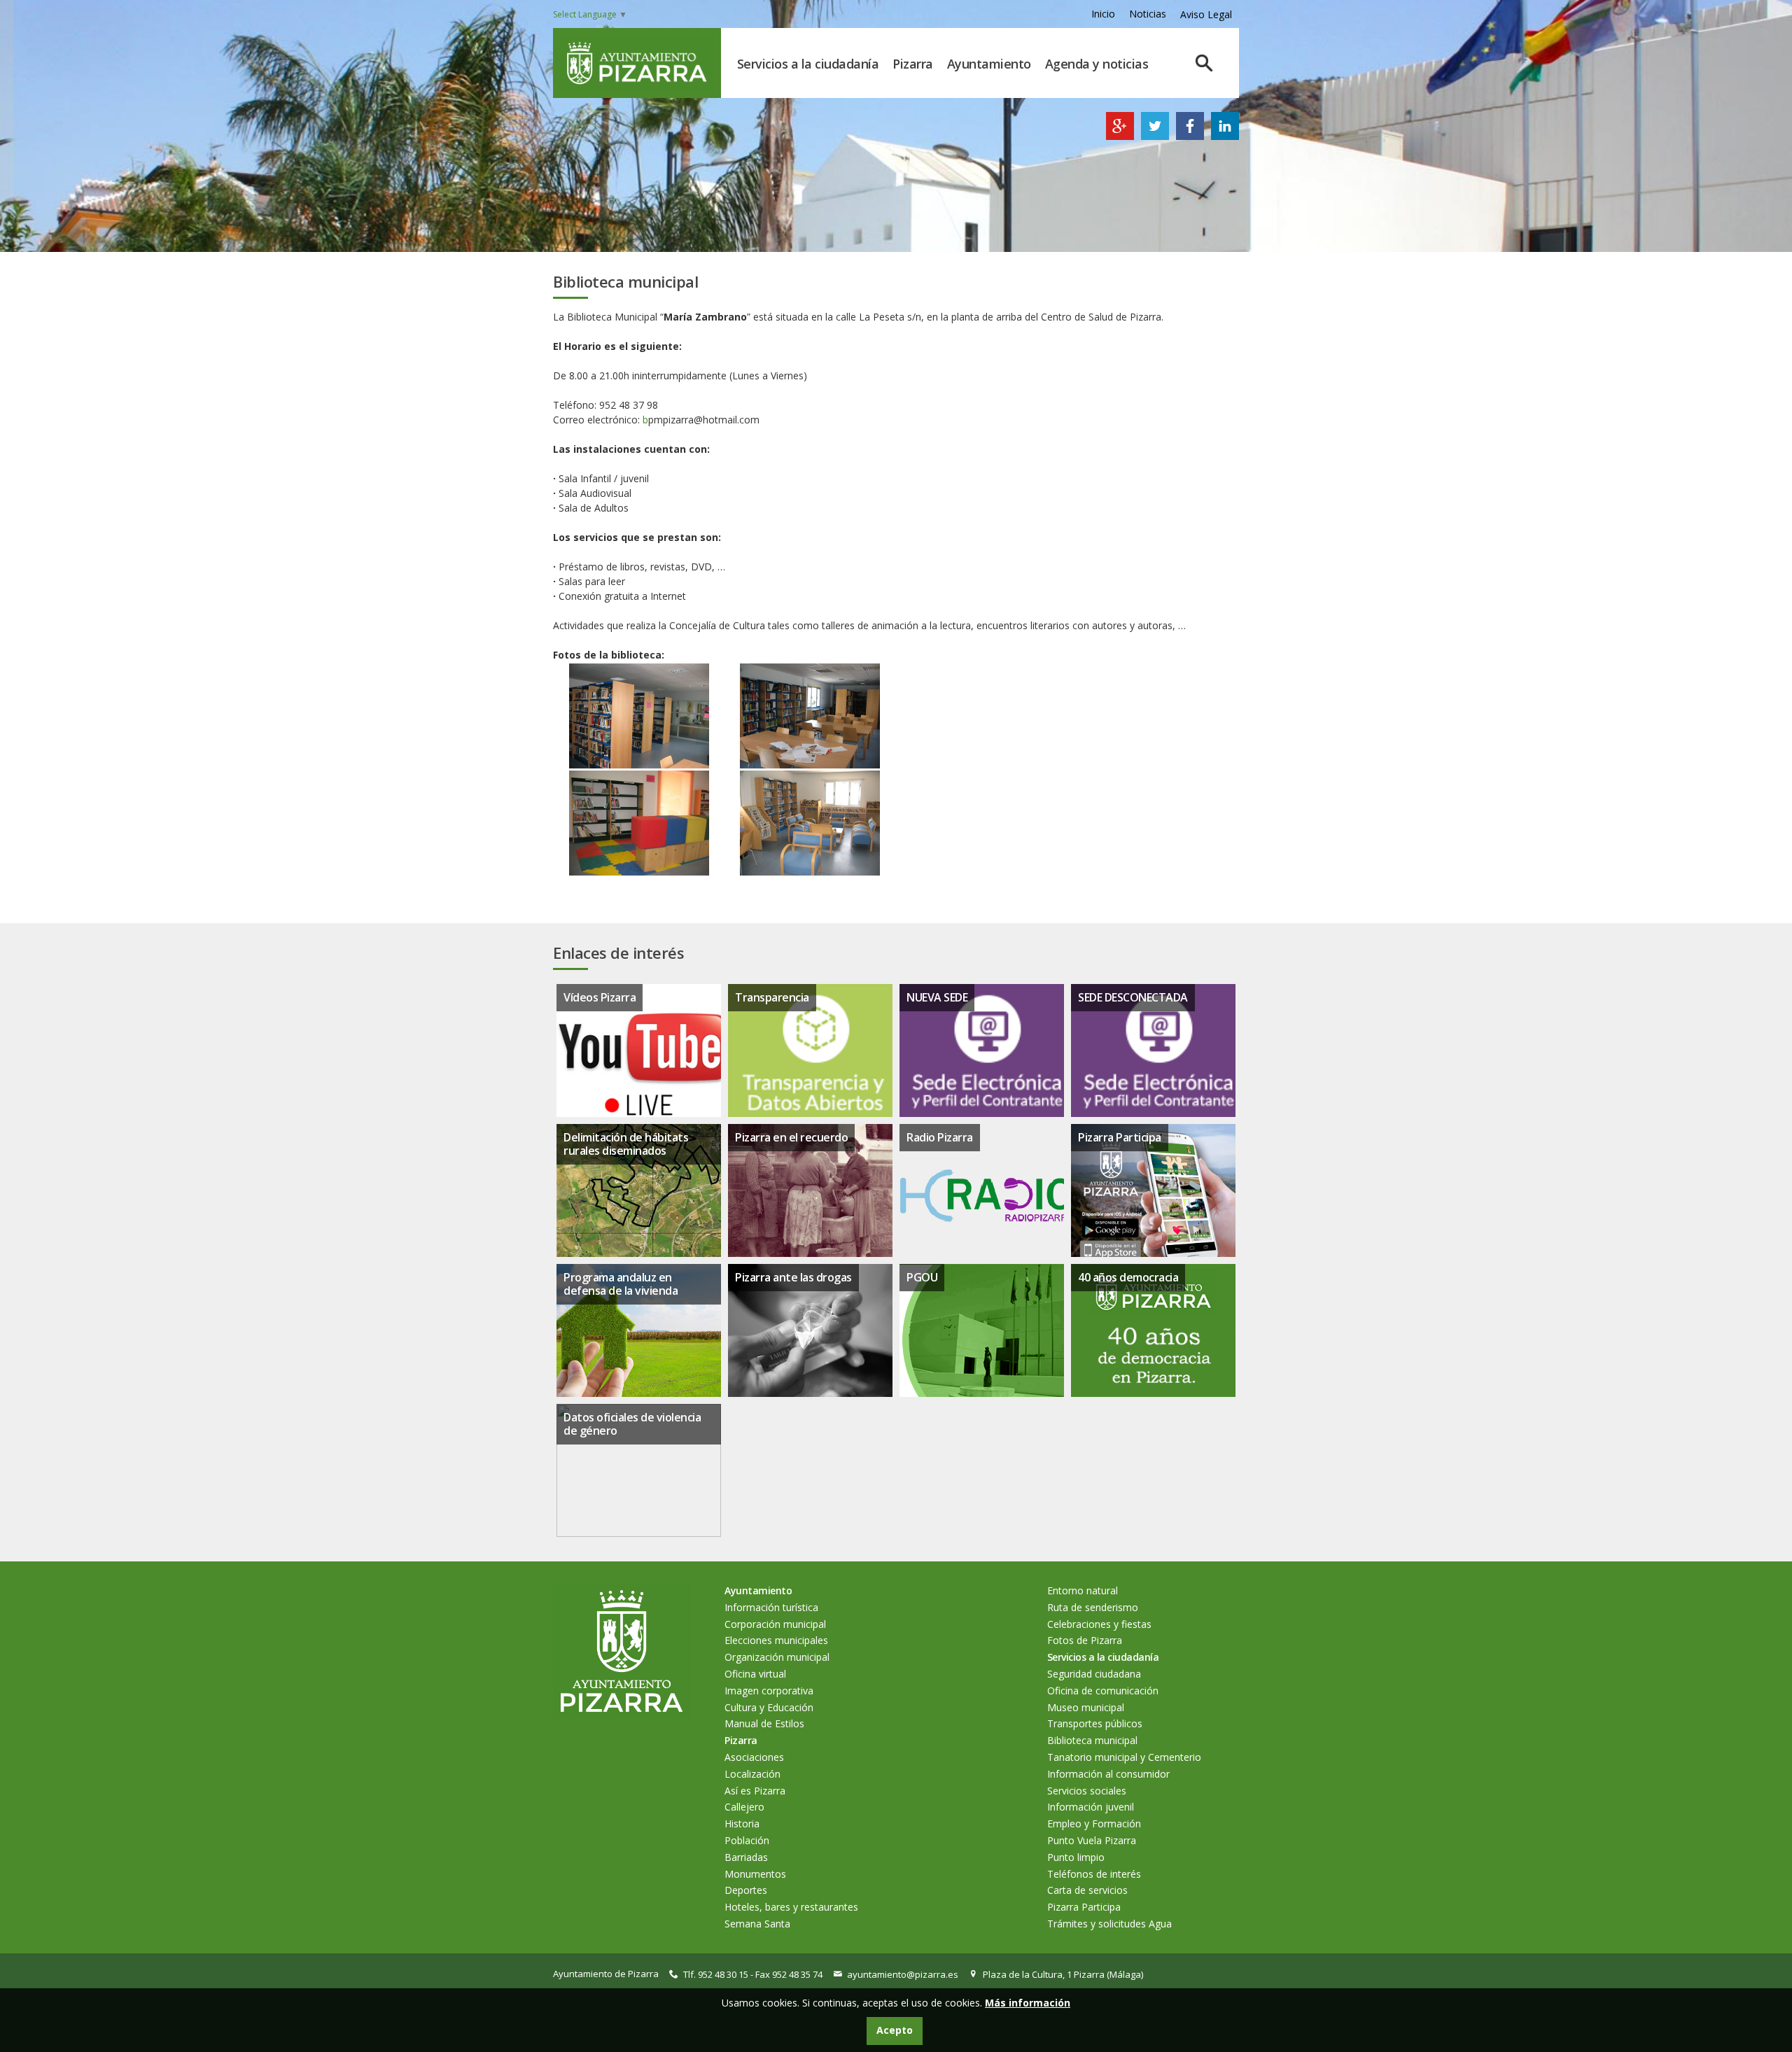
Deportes (746, 1890)
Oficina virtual (755, 1674)
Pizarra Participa (1120, 1137)
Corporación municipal (775, 1624)
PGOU (922, 1277)
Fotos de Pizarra (1085, 1640)
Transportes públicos (1095, 1723)
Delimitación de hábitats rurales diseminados (626, 1144)
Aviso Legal (1206, 14)
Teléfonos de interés (1094, 1874)
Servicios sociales (1087, 1791)
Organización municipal (777, 1657)
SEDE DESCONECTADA (1133, 997)
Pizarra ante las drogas (793, 1277)
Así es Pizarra (755, 1791)
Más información (1028, 2003)
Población (747, 1840)
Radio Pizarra (940, 1137)
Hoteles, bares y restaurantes (791, 1907)
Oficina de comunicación (1103, 1691)
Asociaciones (754, 1757)
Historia (742, 1823)
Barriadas (746, 1857)
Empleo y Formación (1094, 1823)
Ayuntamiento (989, 64)
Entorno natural (1083, 1590)
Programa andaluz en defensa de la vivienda (621, 1284)
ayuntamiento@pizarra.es (903, 1974)
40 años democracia (1128, 1277)
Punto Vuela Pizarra (1092, 1840)
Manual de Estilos (764, 1723)
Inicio (1103, 14)
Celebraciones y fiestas (1099, 1624)
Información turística (771, 1607)
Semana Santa (757, 1924)
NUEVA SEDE (937, 997)
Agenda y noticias (1097, 64)
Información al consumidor (1108, 1774)
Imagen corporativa (769, 1691)
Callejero (744, 1807)
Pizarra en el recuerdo (791, 1137)
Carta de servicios (1087, 1890)
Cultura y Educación (769, 1707)
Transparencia (772, 997)
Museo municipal (1086, 1707)
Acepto (895, 2030)
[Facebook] (1190, 136)
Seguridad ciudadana (1094, 1674)
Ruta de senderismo (1093, 1607)
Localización (752, 1774)
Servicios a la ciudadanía (808, 64)
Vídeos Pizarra (600, 997)
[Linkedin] (1225, 136)
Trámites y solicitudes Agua (1109, 1924)
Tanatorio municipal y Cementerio (1124, 1757)
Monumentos (755, 1874)
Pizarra (913, 64)
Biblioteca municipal (1092, 1740)
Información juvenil (1091, 1807)
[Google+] (1120, 136)
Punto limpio (1076, 1857)
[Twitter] (1155, 136)
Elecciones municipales (776, 1640)
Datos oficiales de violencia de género (632, 1424)
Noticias (1148, 14)
